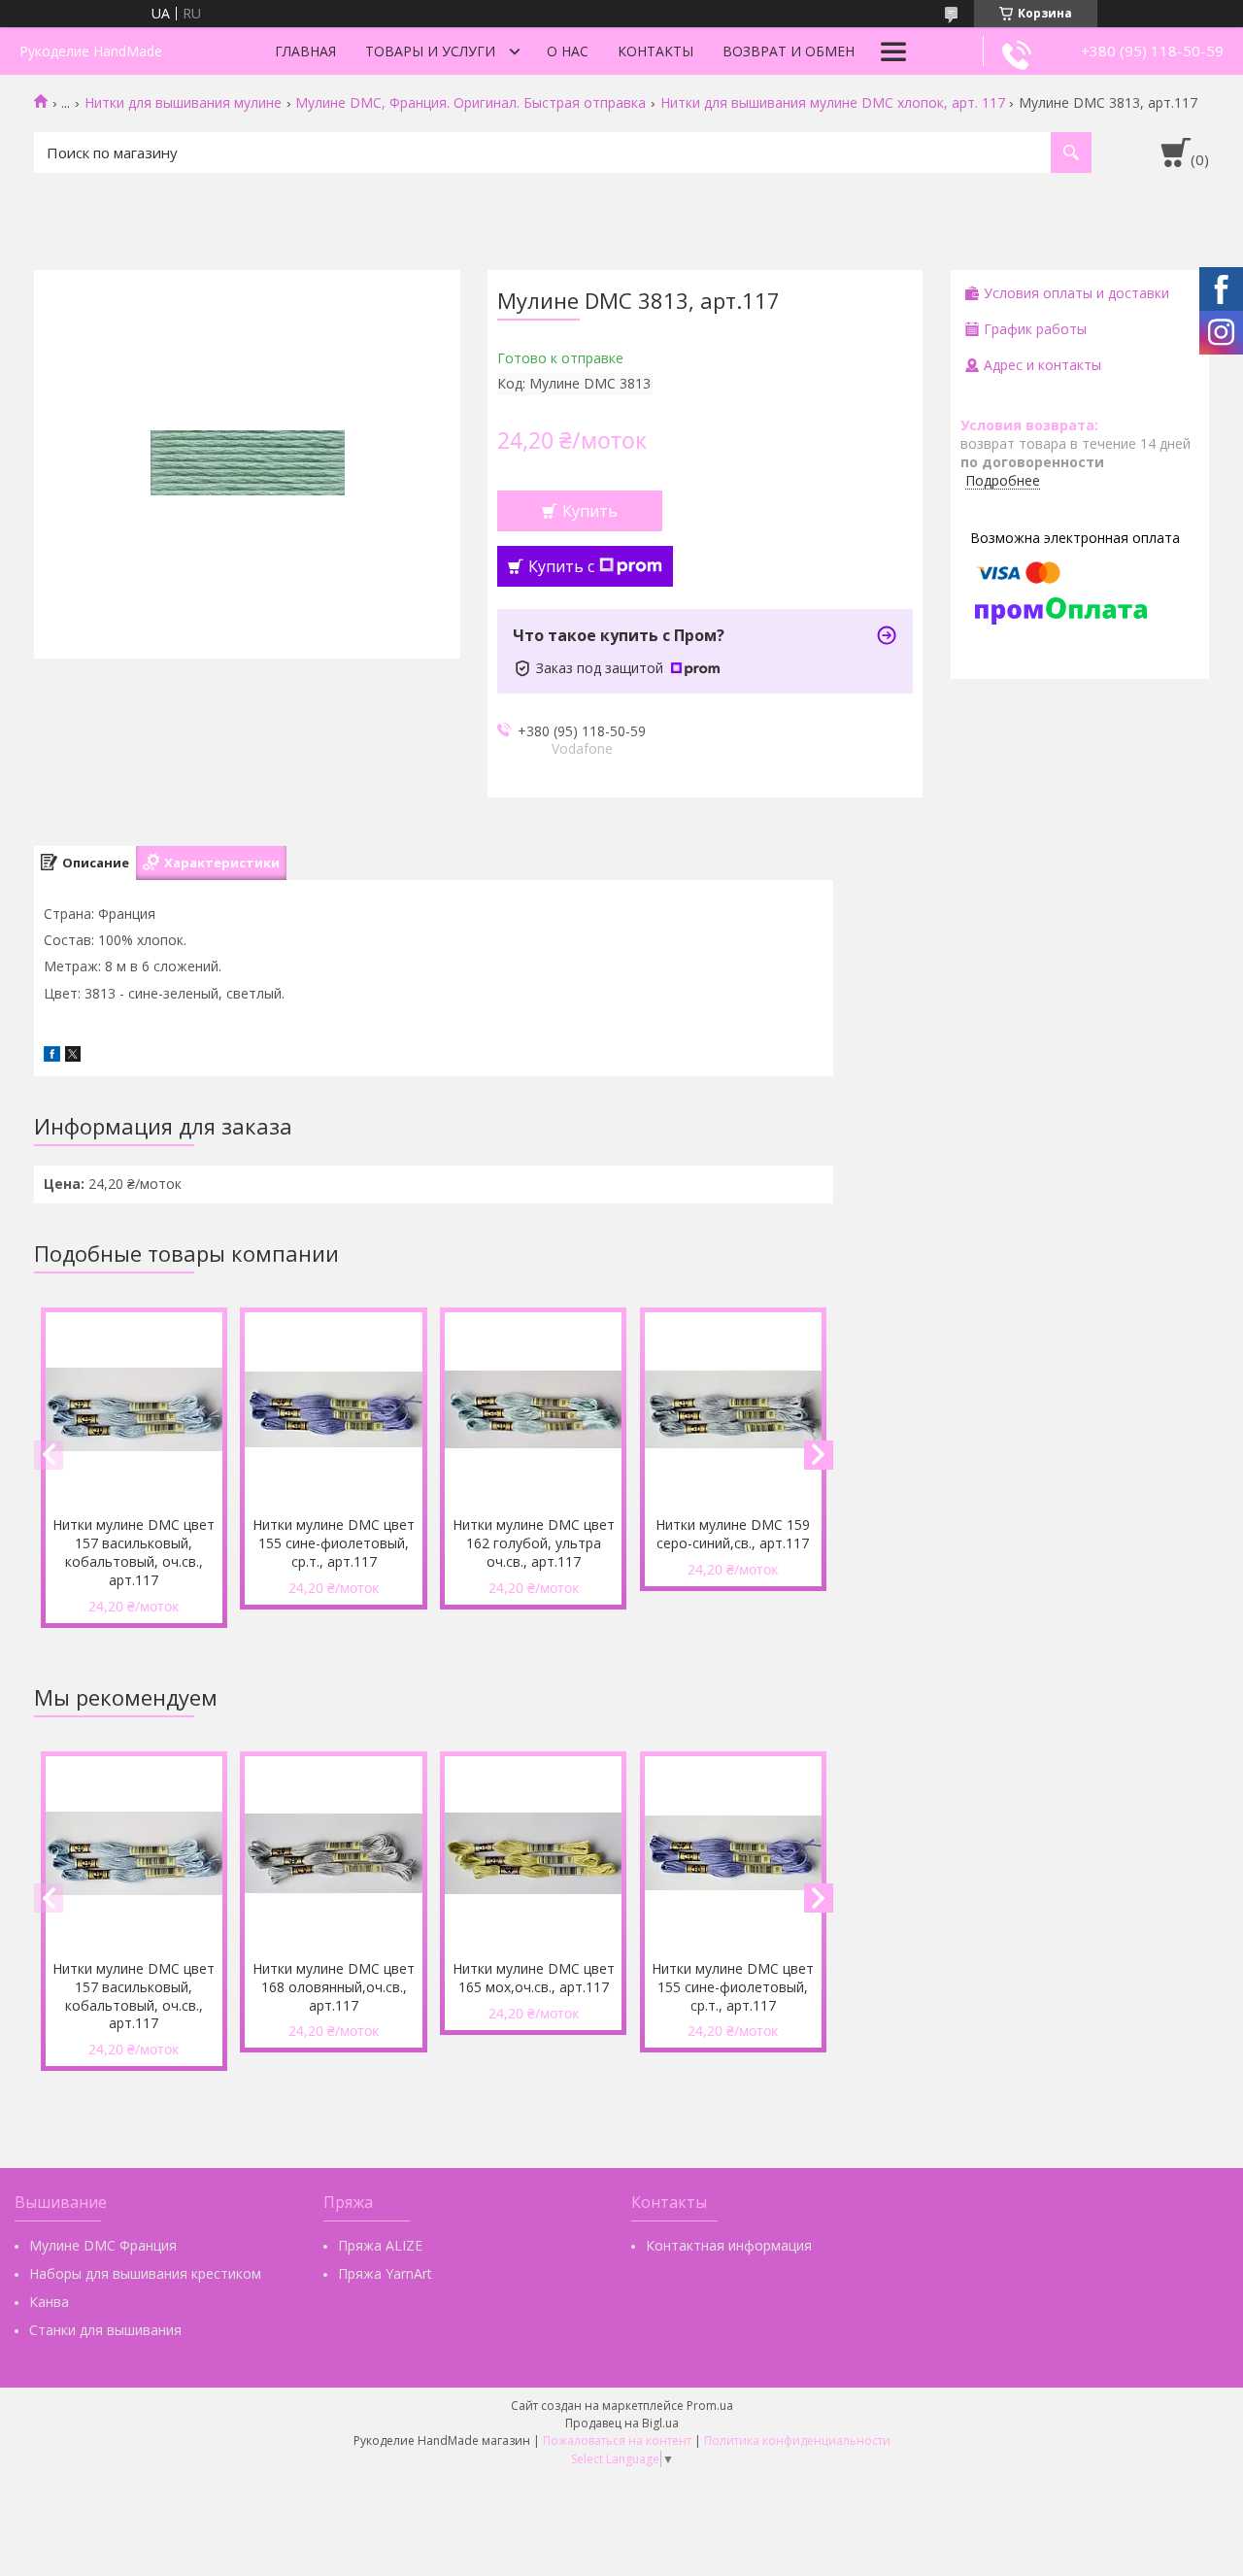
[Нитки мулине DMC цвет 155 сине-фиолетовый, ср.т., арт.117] (333, 1409)
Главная (305, 51)
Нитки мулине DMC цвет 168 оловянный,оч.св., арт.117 (334, 1987)
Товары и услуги (430, 51)
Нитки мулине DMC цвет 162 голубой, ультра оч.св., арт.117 (534, 1543)
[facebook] (52, 1056)
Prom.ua (710, 2406)
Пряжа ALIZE (380, 2245)
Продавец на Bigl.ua (622, 2423)
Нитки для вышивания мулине (183, 103)
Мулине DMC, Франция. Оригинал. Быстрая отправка (470, 103)
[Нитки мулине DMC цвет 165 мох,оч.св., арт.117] (533, 1853)
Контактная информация (729, 2245)
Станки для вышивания (105, 2330)
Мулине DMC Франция (103, 2245)
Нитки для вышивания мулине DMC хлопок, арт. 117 (833, 103)
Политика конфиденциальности (797, 2440)
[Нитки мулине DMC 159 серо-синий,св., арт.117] (733, 1409)
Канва (49, 2302)
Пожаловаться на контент (617, 2440)
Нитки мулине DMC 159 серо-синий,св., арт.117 (733, 1534)
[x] (73, 1056)
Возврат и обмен (789, 51)
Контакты (655, 51)
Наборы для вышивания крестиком (145, 2273)
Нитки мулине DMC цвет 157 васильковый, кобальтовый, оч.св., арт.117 (134, 1552)
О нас (568, 51)
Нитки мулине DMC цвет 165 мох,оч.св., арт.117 (534, 1978)
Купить (590, 511)
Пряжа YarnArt (385, 2273)
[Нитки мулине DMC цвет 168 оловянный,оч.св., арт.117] (333, 1853)
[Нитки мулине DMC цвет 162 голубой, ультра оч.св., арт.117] (533, 1409)
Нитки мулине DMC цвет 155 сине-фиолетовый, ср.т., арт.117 (334, 1543)
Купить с (561, 566)
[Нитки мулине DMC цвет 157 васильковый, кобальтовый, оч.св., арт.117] (134, 1409)
